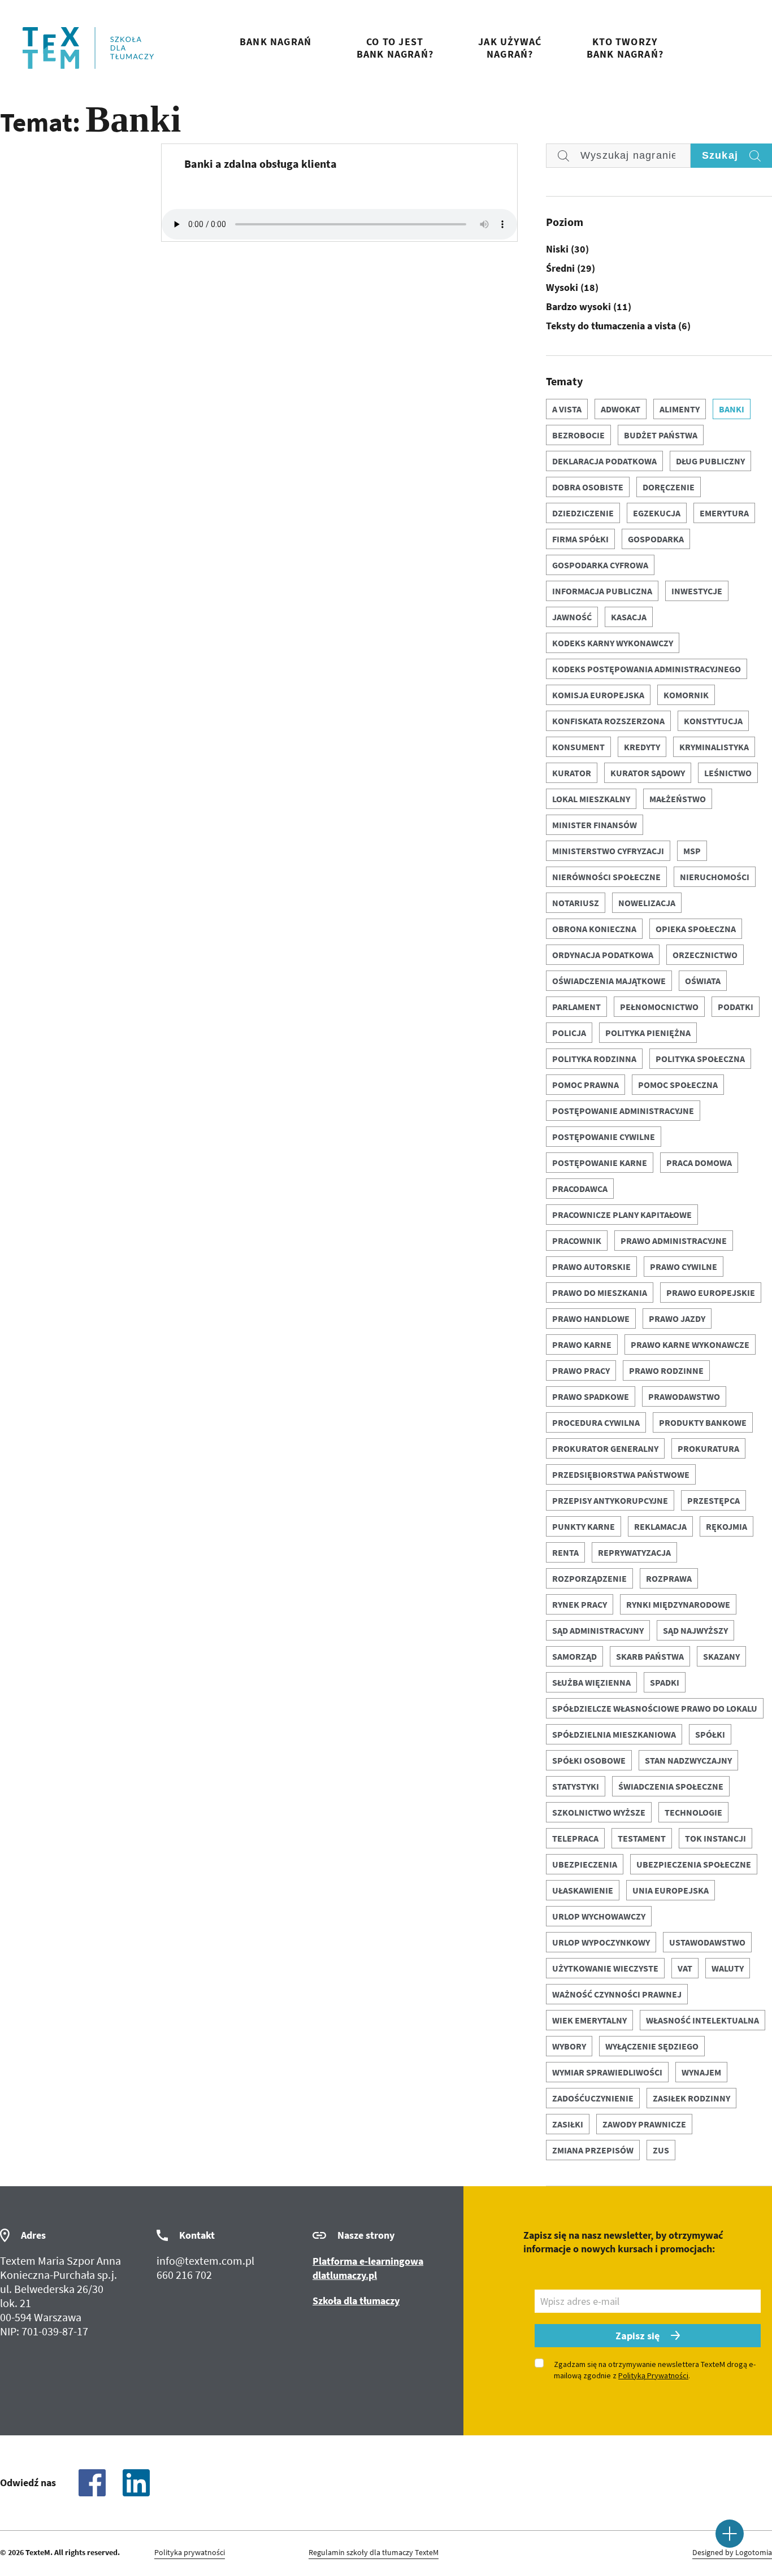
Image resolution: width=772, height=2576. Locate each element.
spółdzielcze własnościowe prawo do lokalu (655, 1708)
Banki (732, 409)
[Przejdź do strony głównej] (88, 48)
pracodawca (580, 1189)
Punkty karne (584, 1526)
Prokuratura (708, 1448)
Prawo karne (582, 1344)
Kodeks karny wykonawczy (613, 643)
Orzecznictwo (705, 955)
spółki (710, 1734)
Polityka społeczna (700, 1059)
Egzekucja (657, 513)
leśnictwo (728, 773)
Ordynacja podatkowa (603, 955)
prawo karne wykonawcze (690, 1344)
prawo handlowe (591, 1319)
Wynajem (701, 2072)
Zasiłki (568, 2124)
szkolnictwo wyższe (599, 1812)
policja (569, 1033)
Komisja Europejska (598, 695)
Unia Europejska (671, 1890)
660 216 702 (184, 2275)
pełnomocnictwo (659, 1007)
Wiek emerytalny (589, 2020)
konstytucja (713, 721)
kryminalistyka (714, 747)
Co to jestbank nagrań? (395, 48)
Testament (642, 1838)
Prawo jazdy (677, 1319)
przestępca (714, 1500)
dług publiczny (710, 461)
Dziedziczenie (583, 513)
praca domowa (699, 1163)
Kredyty (642, 747)
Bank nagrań (276, 42)
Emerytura (724, 513)
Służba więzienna (591, 1682)
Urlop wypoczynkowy (601, 1942)
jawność (572, 617)
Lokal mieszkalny (591, 799)
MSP (692, 851)
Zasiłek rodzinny (691, 2098)
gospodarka (656, 539)
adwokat (621, 409)
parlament (576, 1007)
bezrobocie (578, 435)
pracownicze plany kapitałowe (622, 1215)
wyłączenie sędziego (652, 2046)
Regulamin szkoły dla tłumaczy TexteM (374, 2553)
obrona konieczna (594, 929)
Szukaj (720, 155)
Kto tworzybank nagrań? (625, 48)
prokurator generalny (605, 1448)
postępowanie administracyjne (623, 1111)
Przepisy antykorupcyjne (610, 1500)
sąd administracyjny (598, 1630)
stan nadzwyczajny (688, 1760)
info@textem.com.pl (205, 2260)
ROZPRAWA (669, 1578)
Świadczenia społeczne (671, 1786)
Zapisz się (637, 2336)
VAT (685, 1968)
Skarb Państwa (650, 1656)
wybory (569, 2046)
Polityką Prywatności (653, 2375)
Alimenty (680, 409)
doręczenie (669, 487)
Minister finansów (595, 825)
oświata (703, 981)
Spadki (665, 1682)
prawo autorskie (591, 1267)
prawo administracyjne (674, 1241)
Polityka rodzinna (594, 1059)
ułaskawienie (583, 1890)
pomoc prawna (585, 1085)
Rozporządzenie (589, 1578)
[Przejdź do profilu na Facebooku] (92, 2483)
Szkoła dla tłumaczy (356, 2301)
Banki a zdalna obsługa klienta (261, 164)
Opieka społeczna (696, 929)
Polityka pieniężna (648, 1033)
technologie (693, 1812)
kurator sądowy (648, 773)
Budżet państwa (661, 435)
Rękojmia (727, 1526)
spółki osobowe (589, 1760)
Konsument (578, 747)
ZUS (661, 2150)
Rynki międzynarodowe (678, 1604)
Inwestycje (697, 591)
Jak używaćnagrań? (510, 48)
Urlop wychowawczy (599, 1916)
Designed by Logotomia (732, 2553)
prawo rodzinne (666, 1370)
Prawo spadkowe (591, 1396)
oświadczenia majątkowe (609, 981)
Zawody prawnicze (644, 2124)
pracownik (577, 1241)
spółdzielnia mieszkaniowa (614, 1734)
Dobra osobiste (588, 487)
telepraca (575, 1838)
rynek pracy (580, 1604)
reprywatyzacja (634, 1552)
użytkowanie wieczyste (605, 1968)
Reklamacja (660, 1526)
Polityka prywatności (190, 2553)
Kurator (572, 773)
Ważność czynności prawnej (617, 1994)
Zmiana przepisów (593, 2150)
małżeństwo (678, 799)
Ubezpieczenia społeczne (694, 1864)
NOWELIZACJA (647, 903)
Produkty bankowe (703, 1422)
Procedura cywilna (596, 1422)
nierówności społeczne (606, 877)
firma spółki (580, 539)
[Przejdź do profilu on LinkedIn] (136, 2483)
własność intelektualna (702, 2020)
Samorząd (574, 1656)
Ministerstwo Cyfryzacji (608, 851)
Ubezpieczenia (585, 1864)
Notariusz (576, 903)
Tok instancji (715, 1838)
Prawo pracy (581, 1370)
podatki (736, 1007)
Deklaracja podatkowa (604, 461)
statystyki (576, 1786)
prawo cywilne (684, 1267)
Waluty (728, 1968)
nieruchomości (715, 877)
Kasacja (629, 617)
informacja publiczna (602, 591)
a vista (567, 409)
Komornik (686, 695)
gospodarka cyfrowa (600, 565)
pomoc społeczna (678, 1085)
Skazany (721, 1656)
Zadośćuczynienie (593, 2098)
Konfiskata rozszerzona (608, 721)
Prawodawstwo (684, 1396)
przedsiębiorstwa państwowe (621, 1474)
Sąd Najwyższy (695, 1630)
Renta (565, 1552)
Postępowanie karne (600, 1163)
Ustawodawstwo (707, 1942)
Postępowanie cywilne (604, 1137)
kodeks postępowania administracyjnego (647, 669)
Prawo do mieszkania (600, 1293)
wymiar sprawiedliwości (607, 2072)
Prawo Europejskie (711, 1293)
